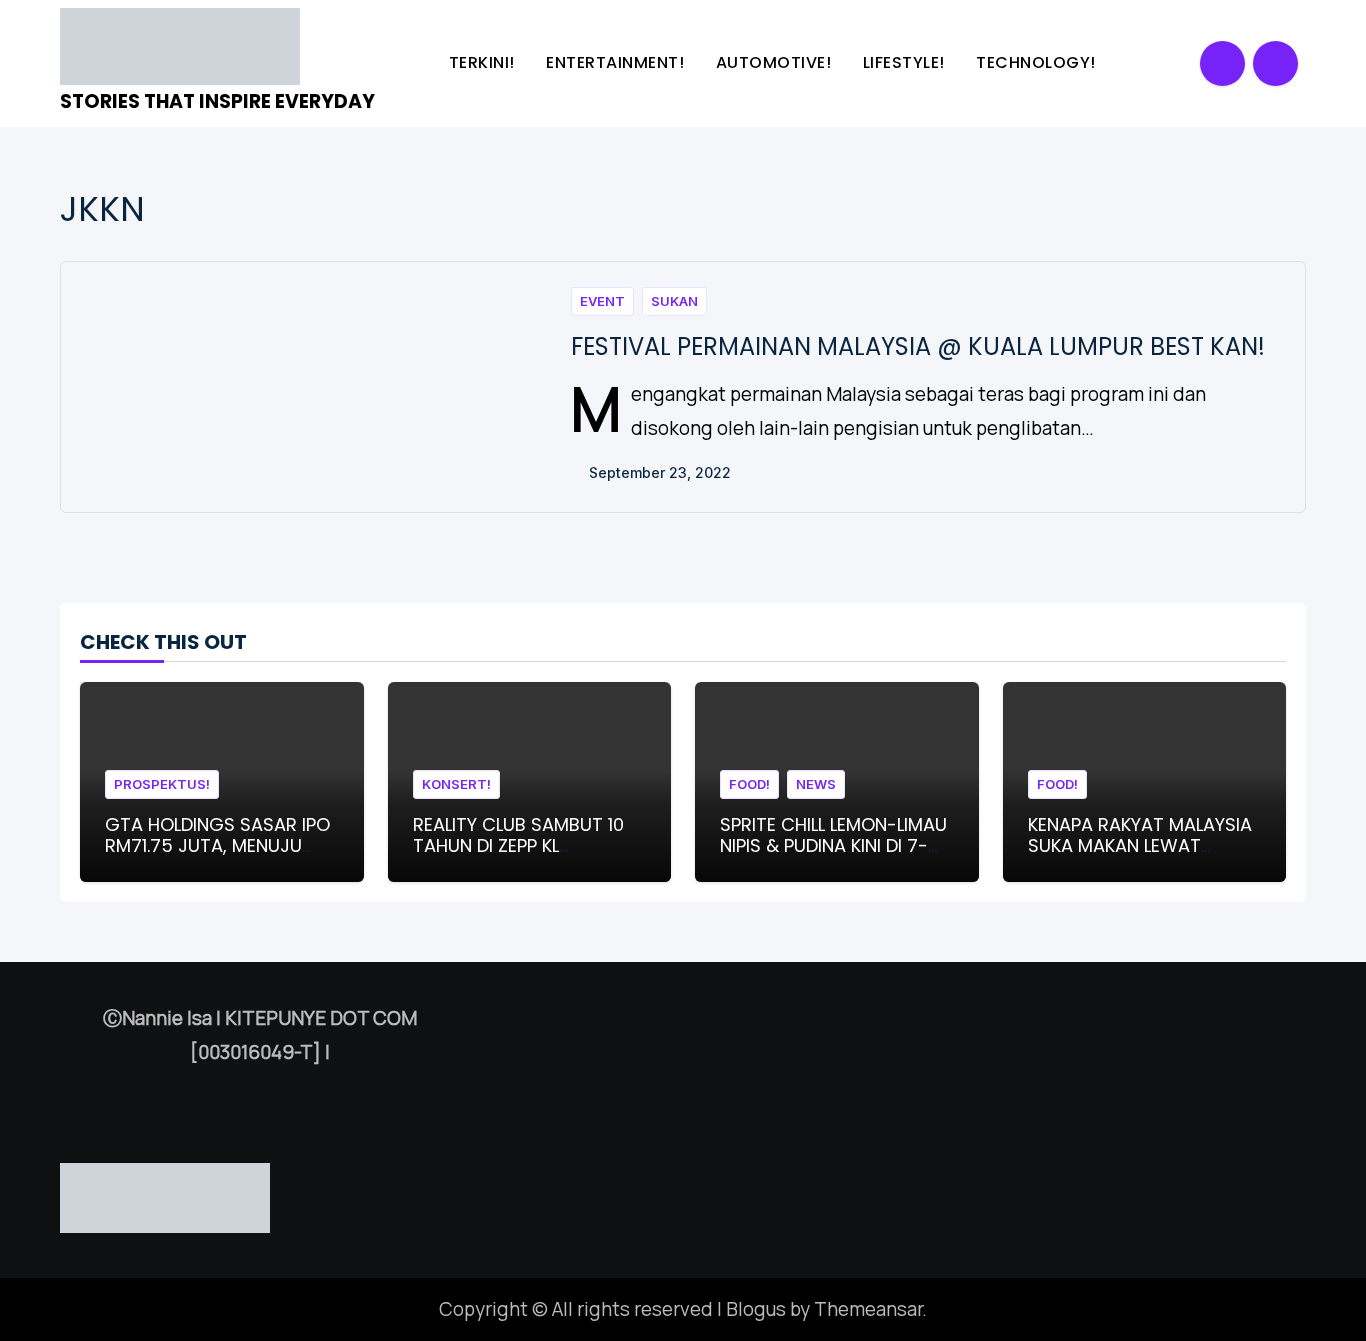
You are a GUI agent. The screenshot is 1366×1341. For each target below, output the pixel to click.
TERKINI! (484, 62)
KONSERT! (456, 784)
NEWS (816, 784)
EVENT (602, 301)
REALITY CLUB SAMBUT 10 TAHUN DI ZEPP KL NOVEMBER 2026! (518, 846)
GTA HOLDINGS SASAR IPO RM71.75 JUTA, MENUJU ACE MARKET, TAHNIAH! (217, 846)
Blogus (756, 1309)
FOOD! (749, 784)
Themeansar (868, 1309)
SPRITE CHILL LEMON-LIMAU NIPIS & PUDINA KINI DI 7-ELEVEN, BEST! (833, 846)
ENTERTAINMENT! (617, 62)
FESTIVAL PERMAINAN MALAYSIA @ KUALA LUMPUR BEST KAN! (918, 346)
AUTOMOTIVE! (776, 62)
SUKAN (674, 301)
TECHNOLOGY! (1038, 62)
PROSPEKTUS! (162, 784)
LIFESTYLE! (906, 62)
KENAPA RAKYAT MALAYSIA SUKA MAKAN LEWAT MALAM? (1140, 846)
